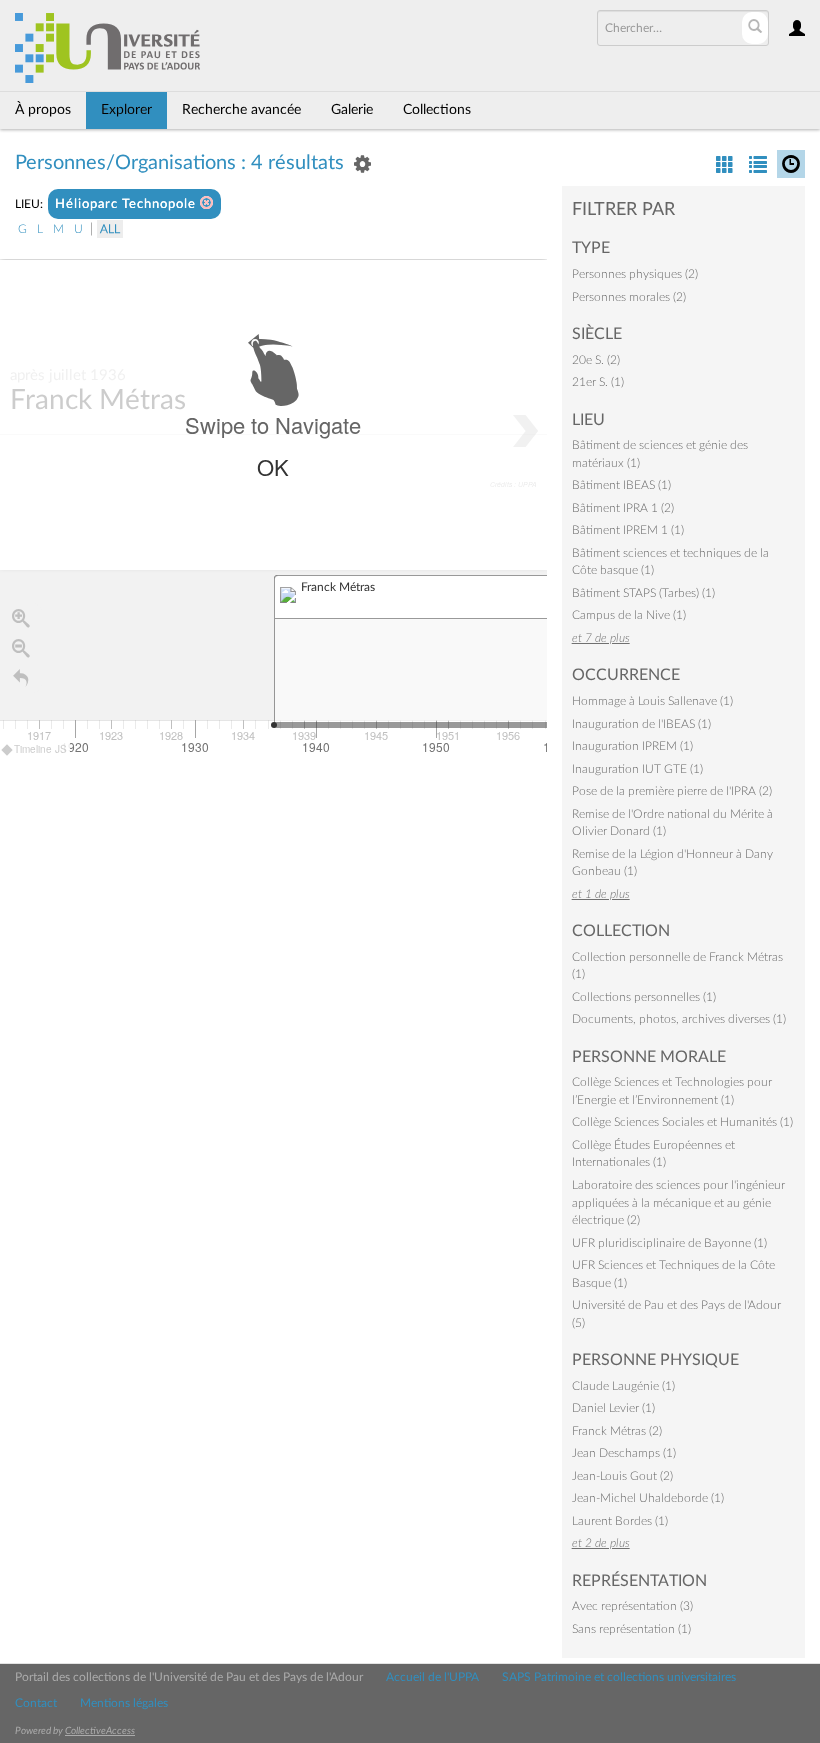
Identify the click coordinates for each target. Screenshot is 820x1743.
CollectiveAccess (100, 1731)
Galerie (352, 110)
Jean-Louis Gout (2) (622, 1476)
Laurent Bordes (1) (620, 1521)
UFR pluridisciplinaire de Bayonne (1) (669, 1243)
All (110, 229)
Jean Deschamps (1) (624, 1453)
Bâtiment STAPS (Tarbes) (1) (643, 593)
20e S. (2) (596, 360)
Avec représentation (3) (632, 1606)
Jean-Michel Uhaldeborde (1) (648, 1498)
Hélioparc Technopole (127, 204)
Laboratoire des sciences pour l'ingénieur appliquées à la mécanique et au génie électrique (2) (678, 1202)
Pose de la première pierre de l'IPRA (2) (672, 791)
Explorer (126, 110)
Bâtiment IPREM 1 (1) (628, 530)
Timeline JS (40, 749)
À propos (43, 110)
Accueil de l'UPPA (432, 1677)
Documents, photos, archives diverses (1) (679, 1019)
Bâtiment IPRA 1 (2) (623, 508)
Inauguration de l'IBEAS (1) (641, 724)
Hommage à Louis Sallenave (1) (652, 701)
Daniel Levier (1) (613, 1408)
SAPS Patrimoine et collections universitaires (619, 1677)
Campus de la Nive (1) (629, 615)
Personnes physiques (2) (635, 274)
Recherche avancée (241, 110)
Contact (36, 1703)
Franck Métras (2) (617, 1431)
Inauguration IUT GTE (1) (637, 769)
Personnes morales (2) (629, 297)
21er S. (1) (598, 382)
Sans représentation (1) (631, 1629)
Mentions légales (124, 1703)
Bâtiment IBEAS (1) (621, 485)
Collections (437, 110)
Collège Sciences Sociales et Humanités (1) (682, 1122)
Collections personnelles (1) (644, 997)
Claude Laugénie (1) (623, 1386)
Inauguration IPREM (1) (632, 746)
